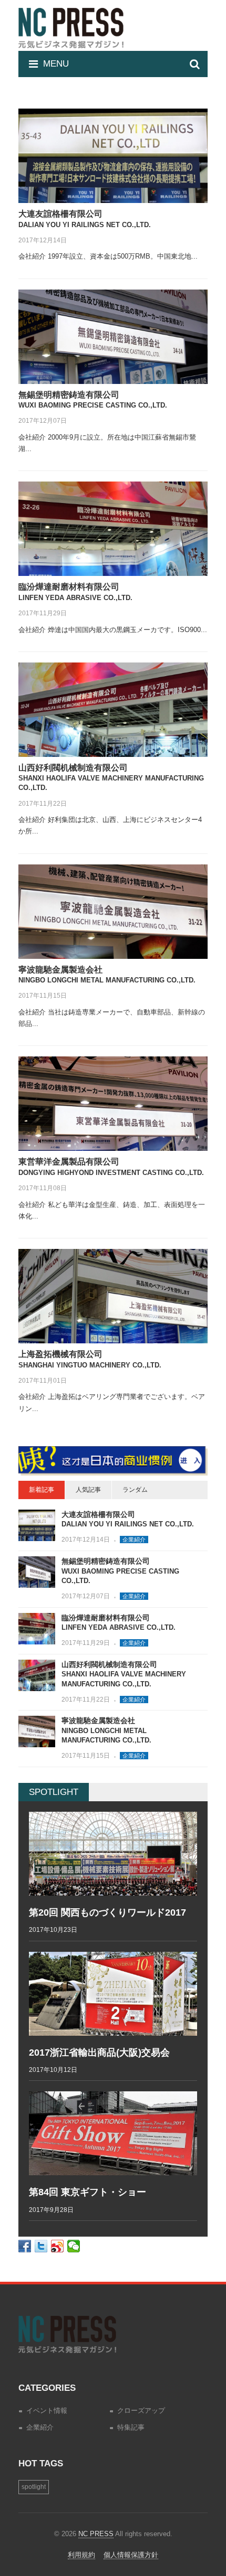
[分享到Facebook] (25, 2246)
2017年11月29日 (43, 613)
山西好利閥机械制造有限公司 (111, 778)
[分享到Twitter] (41, 2246)
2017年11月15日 (43, 996)
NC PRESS (96, 2534)
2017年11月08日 (43, 1188)
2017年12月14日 (43, 240)
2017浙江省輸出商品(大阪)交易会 (99, 2053)
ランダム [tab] (135, 1490)
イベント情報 (47, 2411)
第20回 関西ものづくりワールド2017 (107, 1912)
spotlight (34, 2487)
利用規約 (81, 2555)
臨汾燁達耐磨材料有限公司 (119, 1623)
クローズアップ (141, 2411)
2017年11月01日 (43, 1381)
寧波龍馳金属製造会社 (106, 1730)
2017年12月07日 (43, 421)
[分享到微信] (74, 2246)
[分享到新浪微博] (58, 2246)
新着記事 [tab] (42, 1490)
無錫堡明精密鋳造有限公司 (120, 1571)
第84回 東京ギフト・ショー (88, 2192)
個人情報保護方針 (131, 2555)
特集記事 (131, 2427)
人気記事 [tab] (88, 1490)
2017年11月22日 (43, 804)
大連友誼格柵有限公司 (128, 1519)
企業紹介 (134, 1540)
